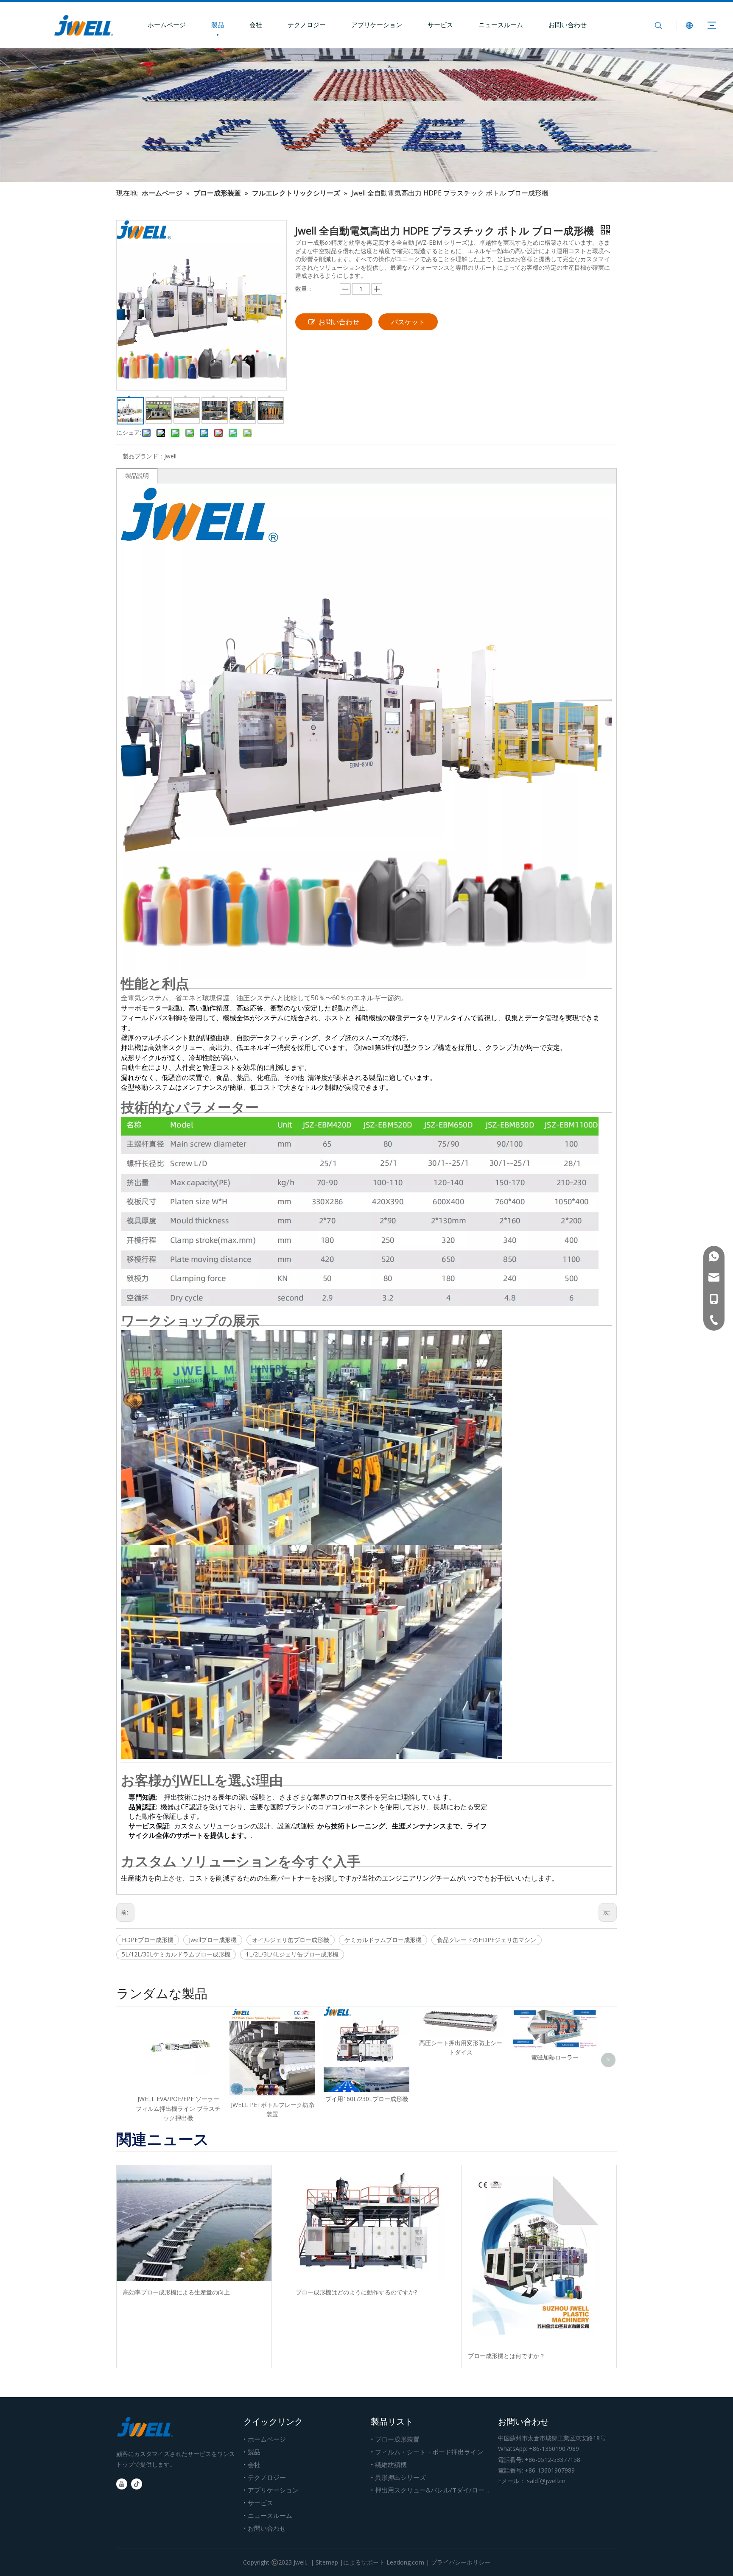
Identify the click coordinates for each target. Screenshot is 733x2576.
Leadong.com (405, 2562)
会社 (256, 25)
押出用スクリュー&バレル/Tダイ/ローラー (436, 2490)
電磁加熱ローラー (555, 2057)
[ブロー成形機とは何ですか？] (539, 2255)
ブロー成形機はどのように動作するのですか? (356, 2292)
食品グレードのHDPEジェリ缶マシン (487, 1940)
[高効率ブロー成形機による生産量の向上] (194, 2223)
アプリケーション (377, 25)
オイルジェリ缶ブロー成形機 (291, 1940)
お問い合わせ (568, 25)
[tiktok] (137, 2484)
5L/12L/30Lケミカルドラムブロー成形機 (176, 1954)
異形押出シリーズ (400, 2477)
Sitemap (327, 2562)
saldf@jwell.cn (546, 2481)
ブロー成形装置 (397, 2439)
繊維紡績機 (391, 2464)
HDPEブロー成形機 (148, 1940)
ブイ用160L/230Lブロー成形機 (367, 2099)
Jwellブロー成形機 (213, 1940)
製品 (218, 25)
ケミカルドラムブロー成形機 (383, 1940)
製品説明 (137, 476)
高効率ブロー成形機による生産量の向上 (176, 2292)
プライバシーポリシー (461, 2562)
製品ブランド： (143, 456)
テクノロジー (307, 25)
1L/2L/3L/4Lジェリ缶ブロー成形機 (292, 1954)
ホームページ (167, 25)
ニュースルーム (501, 25)
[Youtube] (122, 2484)
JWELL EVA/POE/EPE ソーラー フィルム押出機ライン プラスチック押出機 (178, 2108)
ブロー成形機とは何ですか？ (506, 2356)
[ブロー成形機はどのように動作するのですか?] (367, 2223)
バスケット (408, 322)
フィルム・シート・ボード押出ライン (429, 2452)
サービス (440, 25)
